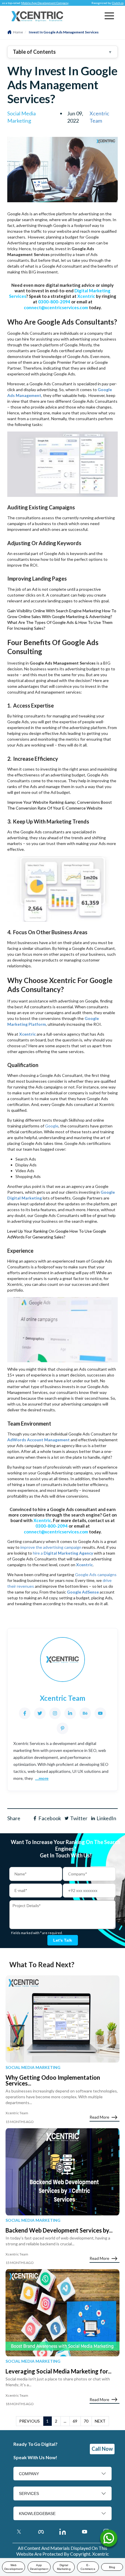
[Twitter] (40, 1713)
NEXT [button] (100, 2421)
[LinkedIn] (70, 1713)
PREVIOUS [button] (30, 2421)
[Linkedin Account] (63, 2532)
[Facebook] (25, 1713)
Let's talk (63, 1940)
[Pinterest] (63, 1728)
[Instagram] (55, 1713)
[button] (109, 16)
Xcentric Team (99, 117)
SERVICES (29, 2493)
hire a (63, 1553)
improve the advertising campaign (51, 1547)
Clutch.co (103, 3)
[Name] (109, 2540)
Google (52, 1126)
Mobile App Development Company (30, 3)
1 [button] (47, 2421)
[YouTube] (100, 1713)
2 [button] (56, 2421)
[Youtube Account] (84, 2532)
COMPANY (29, 2474)
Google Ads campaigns (96, 1575)
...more (42, 1778)
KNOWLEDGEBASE (37, 2514)
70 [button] (86, 2421)
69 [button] (75, 2421)
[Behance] (85, 1713)
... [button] (65, 2421)
